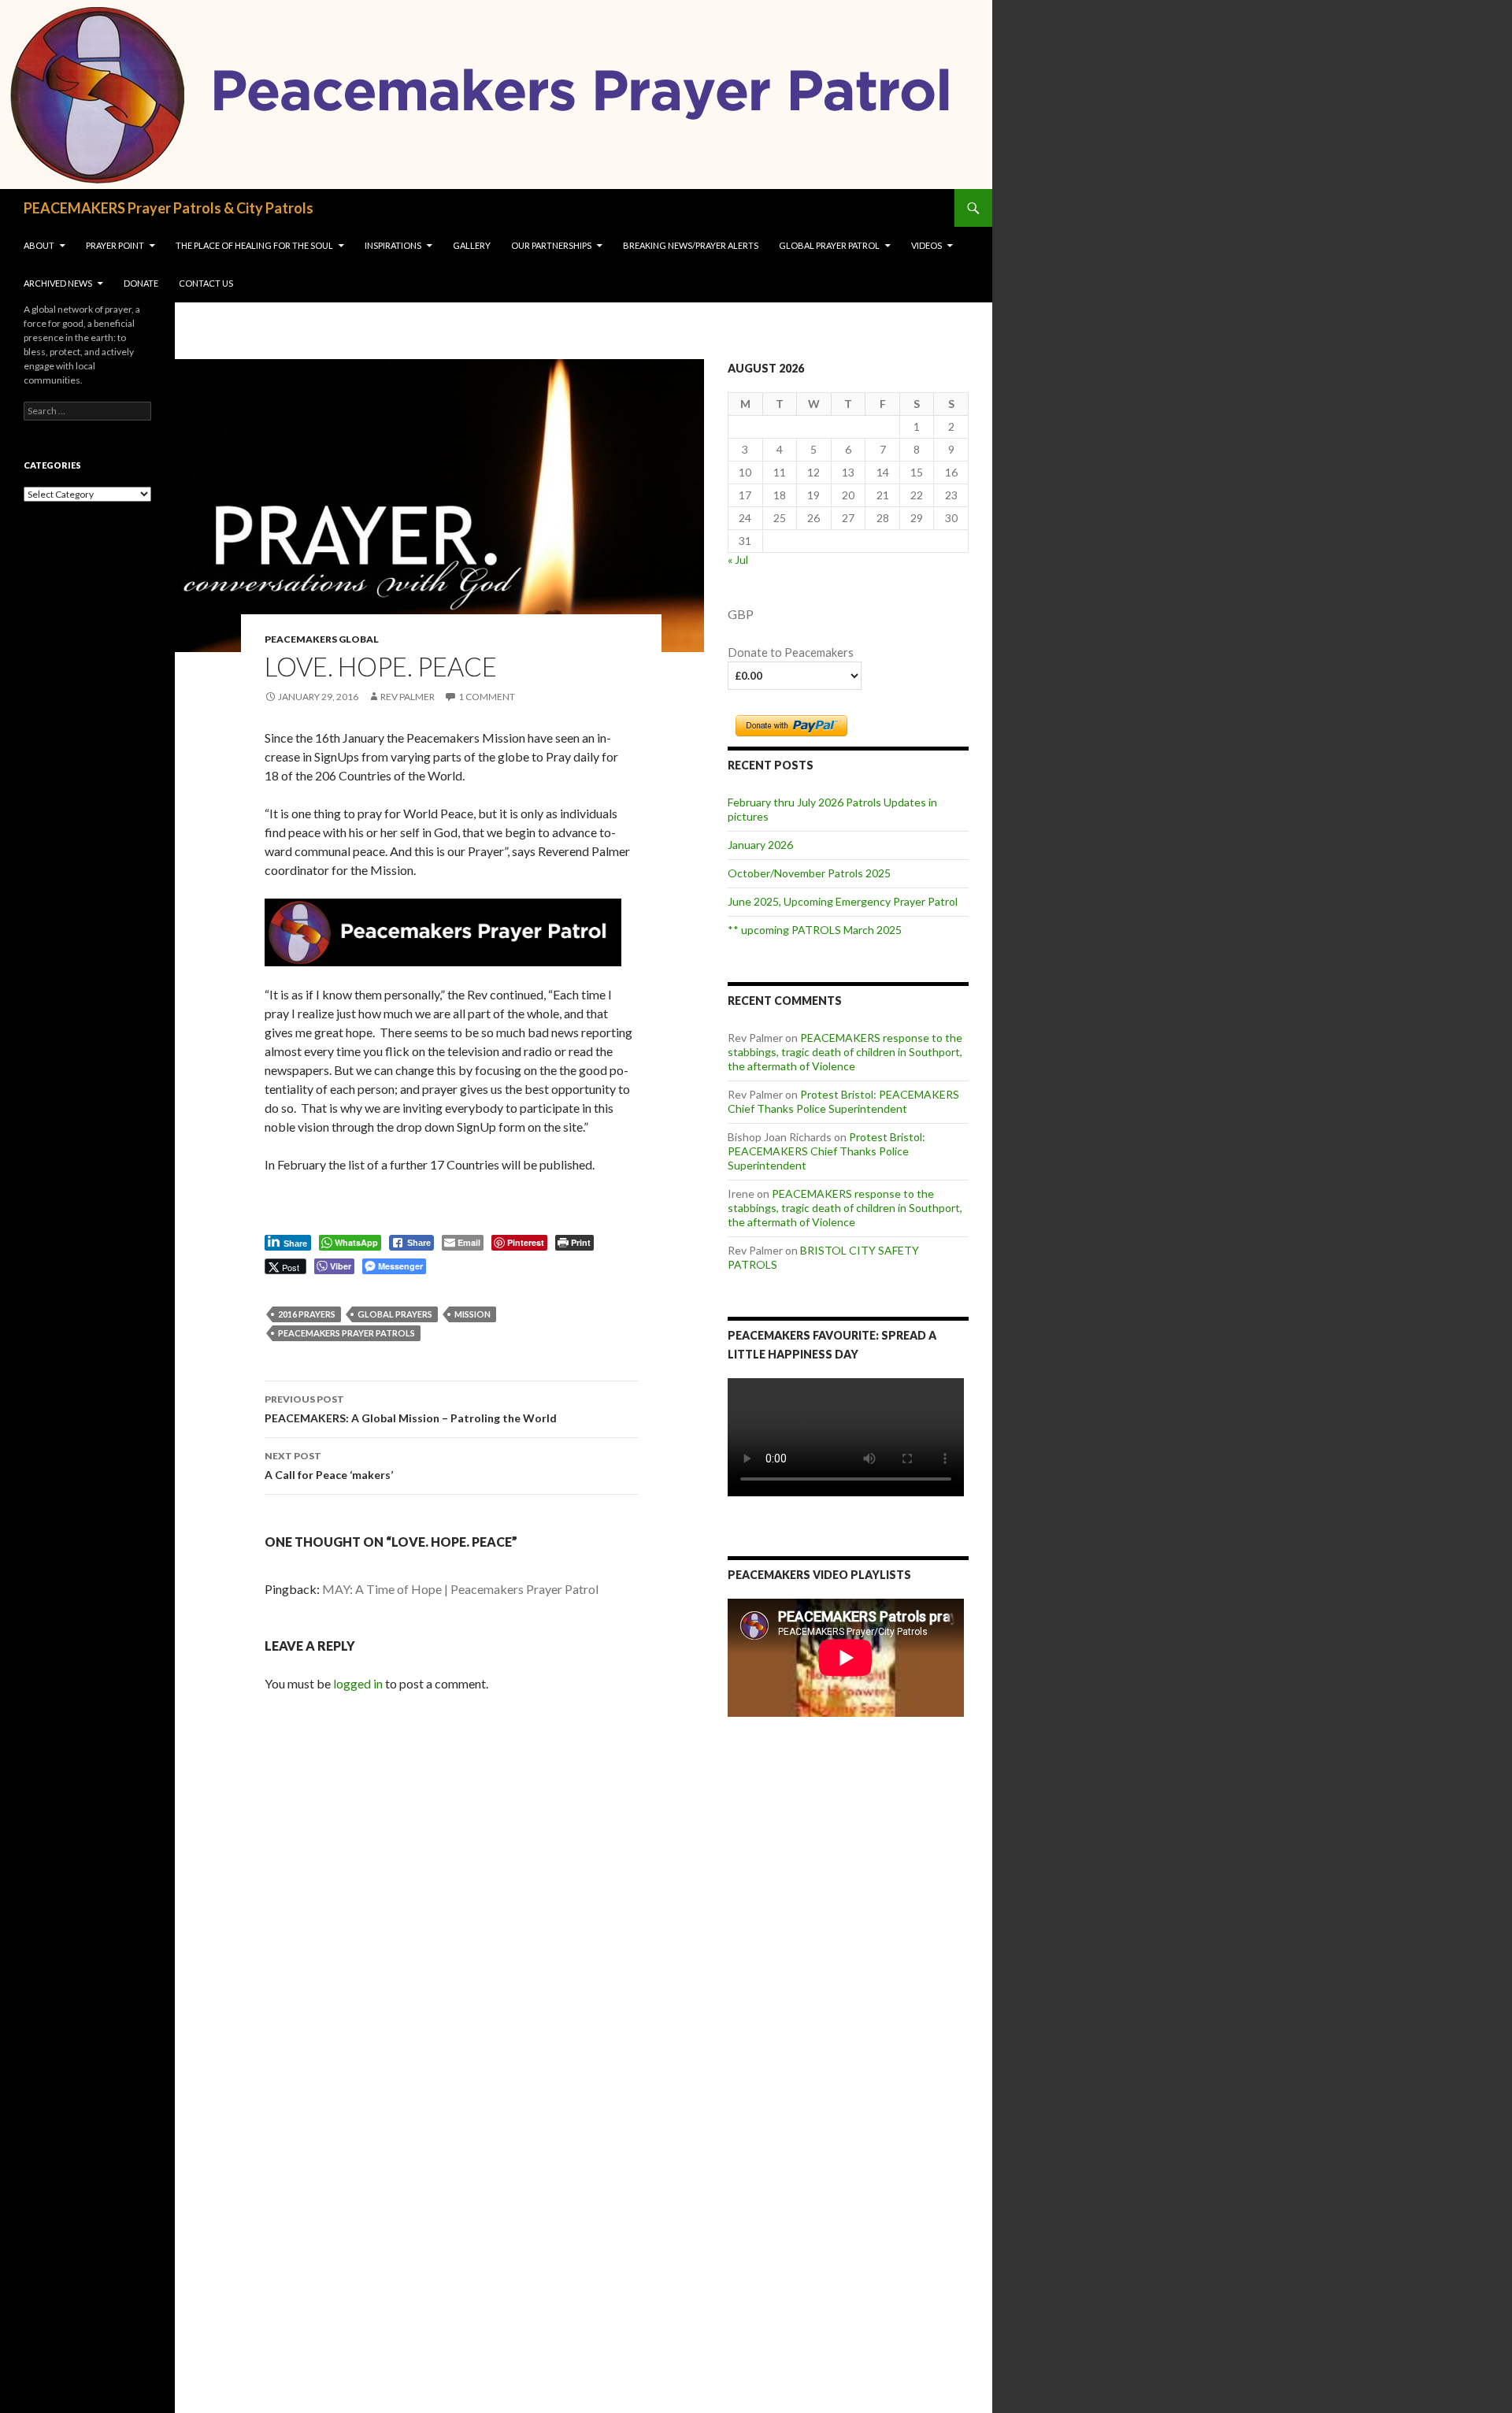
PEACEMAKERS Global (322, 639)
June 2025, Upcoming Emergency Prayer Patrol (843, 901)
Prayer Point (115, 245)
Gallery (472, 245)
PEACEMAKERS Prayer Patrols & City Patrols (169, 208)
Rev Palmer (408, 697)
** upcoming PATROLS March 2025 (815, 930)
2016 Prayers (307, 1314)
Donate (141, 283)
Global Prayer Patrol (829, 245)
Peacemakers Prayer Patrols (346, 1333)
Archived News (58, 283)
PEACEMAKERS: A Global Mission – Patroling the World (411, 1409)
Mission (472, 1314)
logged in (358, 1683)
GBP (741, 614)
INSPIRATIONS (393, 245)
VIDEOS (926, 245)
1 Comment (487, 697)
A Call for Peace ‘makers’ (329, 1466)
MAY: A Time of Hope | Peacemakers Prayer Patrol (460, 1589)
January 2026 (760, 845)
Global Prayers (395, 1314)
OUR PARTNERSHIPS (551, 245)
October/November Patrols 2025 (809, 873)
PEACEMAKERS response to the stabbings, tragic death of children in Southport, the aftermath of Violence (845, 1052)
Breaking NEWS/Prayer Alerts (691, 245)
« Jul (738, 560)
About (39, 245)
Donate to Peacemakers (791, 652)
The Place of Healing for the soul (254, 245)
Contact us (206, 283)
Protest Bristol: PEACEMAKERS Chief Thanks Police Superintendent (843, 1101)
